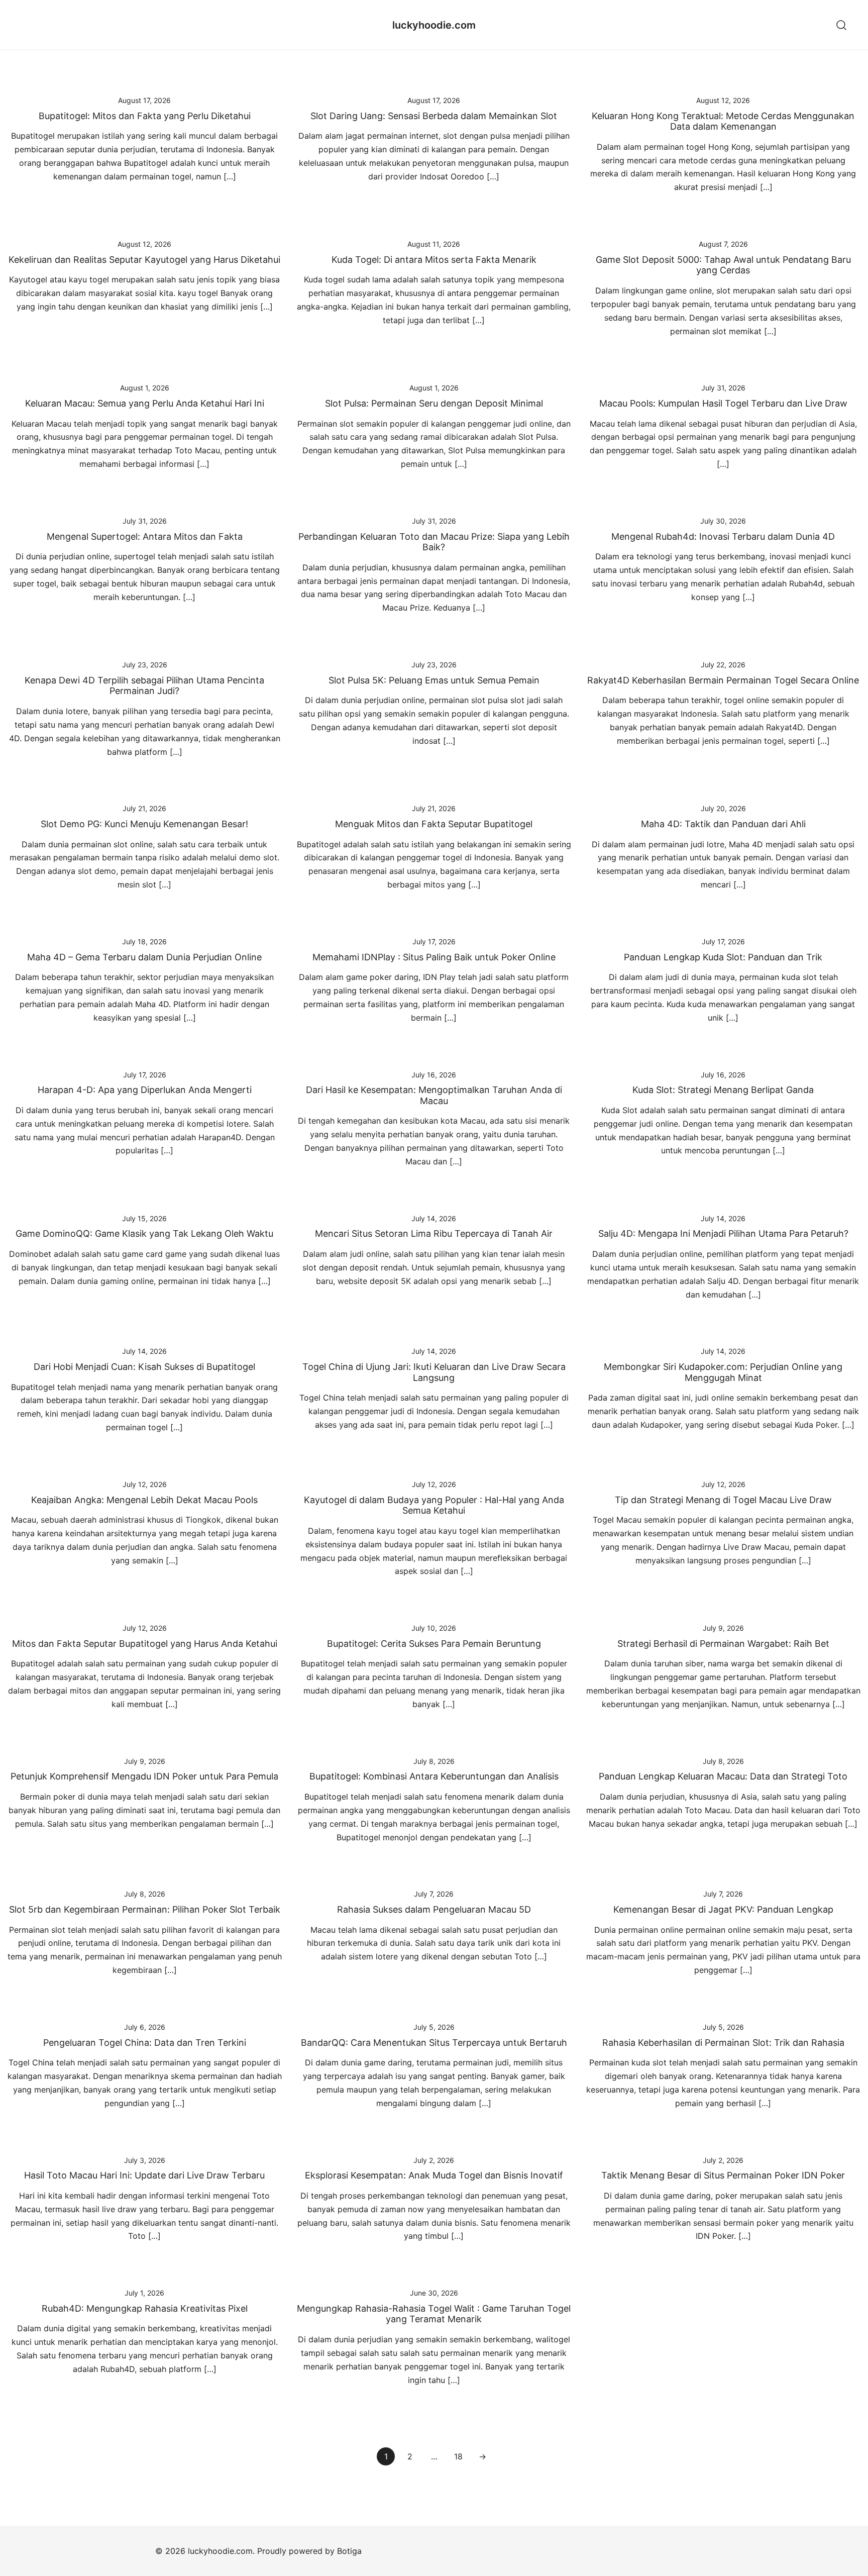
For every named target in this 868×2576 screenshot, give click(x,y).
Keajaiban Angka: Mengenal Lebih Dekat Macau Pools (144, 1500)
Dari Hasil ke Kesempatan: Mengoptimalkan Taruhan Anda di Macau (434, 1095)
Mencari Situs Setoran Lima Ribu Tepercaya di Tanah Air (434, 1233)
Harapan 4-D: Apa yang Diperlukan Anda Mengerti (145, 1090)
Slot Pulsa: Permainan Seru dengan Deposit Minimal (434, 403)
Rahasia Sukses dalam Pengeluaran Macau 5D (434, 1909)
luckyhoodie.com (434, 25)
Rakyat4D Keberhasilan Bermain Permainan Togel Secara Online (723, 680)
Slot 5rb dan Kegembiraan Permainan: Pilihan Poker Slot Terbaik (145, 1909)
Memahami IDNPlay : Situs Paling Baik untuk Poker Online (434, 957)
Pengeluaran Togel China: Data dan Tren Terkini (145, 2043)
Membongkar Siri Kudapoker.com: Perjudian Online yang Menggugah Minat (723, 1372)
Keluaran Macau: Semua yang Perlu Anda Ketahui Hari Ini (145, 403)
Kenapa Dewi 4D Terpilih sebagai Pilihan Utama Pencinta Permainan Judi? (144, 686)
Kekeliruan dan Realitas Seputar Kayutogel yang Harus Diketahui (144, 260)
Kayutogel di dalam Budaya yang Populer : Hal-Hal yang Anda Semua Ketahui (434, 1505)
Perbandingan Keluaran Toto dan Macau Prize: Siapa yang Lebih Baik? (434, 542)
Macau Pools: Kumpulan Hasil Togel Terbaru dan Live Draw (723, 403)
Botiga (349, 2551)
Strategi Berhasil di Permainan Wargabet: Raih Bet (723, 1644)
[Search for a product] (842, 25)
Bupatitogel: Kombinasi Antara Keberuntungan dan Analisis (434, 1776)
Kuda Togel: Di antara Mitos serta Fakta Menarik (434, 260)
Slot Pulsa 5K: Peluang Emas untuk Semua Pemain (434, 680)
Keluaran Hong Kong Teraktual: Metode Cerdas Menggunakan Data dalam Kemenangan (723, 121)
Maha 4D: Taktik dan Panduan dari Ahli (723, 824)
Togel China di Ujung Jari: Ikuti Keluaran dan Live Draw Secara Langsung (434, 1372)
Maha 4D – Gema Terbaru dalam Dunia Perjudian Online (144, 957)
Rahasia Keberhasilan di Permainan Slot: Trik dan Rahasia (723, 2043)
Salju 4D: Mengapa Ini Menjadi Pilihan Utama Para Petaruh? (723, 1233)
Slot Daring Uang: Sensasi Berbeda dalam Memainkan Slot (434, 116)
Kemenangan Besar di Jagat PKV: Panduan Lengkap (723, 1909)
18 (458, 2456)
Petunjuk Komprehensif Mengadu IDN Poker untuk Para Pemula (144, 1776)
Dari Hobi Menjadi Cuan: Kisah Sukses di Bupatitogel (144, 1367)
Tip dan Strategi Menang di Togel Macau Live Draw (723, 1500)
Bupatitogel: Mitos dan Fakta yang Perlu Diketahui (145, 116)
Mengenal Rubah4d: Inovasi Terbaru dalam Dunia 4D (723, 536)
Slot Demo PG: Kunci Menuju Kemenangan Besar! (144, 824)
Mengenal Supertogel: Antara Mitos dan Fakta (145, 536)
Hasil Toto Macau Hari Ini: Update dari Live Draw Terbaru (144, 2175)
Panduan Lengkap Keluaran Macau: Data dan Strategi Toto (723, 1776)
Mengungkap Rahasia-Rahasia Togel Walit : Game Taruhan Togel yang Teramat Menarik (434, 2314)
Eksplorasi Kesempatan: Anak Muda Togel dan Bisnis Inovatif (434, 2175)
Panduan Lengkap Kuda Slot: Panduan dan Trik (723, 957)
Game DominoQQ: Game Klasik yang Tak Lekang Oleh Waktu (144, 1233)
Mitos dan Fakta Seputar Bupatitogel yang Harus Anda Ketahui (145, 1644)
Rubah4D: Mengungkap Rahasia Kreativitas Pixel (145, 2308)
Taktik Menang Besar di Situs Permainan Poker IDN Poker (723, 2175)
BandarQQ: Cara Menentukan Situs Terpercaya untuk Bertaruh (434, 2043)
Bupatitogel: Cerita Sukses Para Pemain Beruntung (434, 1644)
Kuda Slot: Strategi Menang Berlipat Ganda (723, 1090)
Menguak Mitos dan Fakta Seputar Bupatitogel (434, 824)
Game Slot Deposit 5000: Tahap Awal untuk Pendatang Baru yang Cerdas (723, 265)
